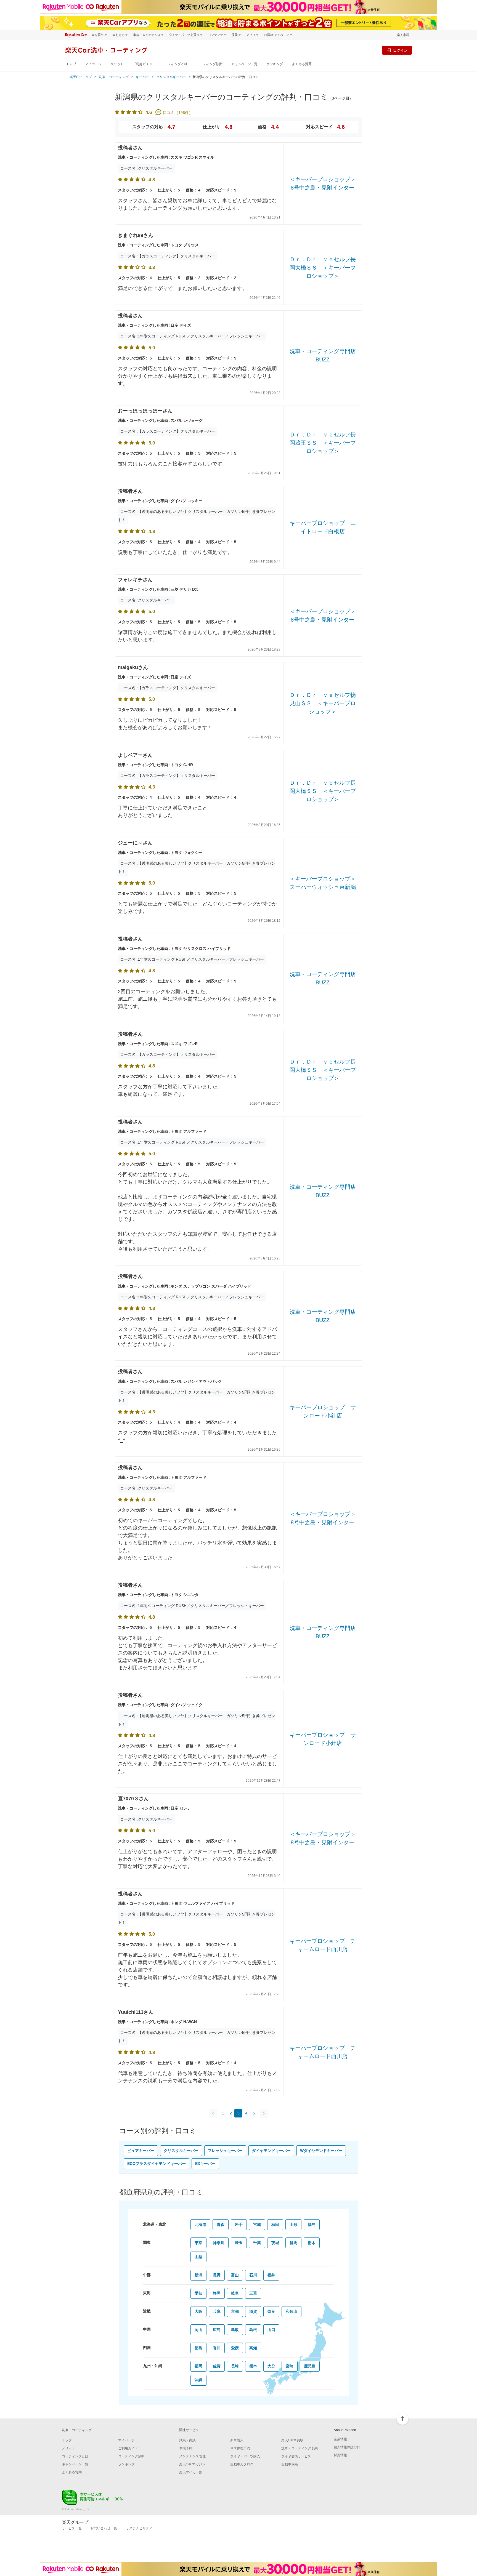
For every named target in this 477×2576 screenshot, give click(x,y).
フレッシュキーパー (225, 2151)
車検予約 (186, 2448)
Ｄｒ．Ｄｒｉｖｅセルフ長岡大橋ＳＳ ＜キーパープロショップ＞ (323, 268)
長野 (217, 2275)
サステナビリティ (139, 2528)
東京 (198, 2243)
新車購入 (237, 2440)
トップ (71, 64)
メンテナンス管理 (192, 2456)
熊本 (253, 2366)
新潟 (198, 2275)
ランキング (275, 64)
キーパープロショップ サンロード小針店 (323, 1411)
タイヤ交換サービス (296, 2456)
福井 (271, 2275)
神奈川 (219, 2243)
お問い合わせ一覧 (104, 2528)
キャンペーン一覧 (244, 64)
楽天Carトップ (81, 77)
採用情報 (340, 2455)
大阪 (198, 2311)
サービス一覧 (72, 2528)
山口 (271, 2330)
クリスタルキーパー (171, 77)
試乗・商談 (187, 2440)
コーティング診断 (209, 64)
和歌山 (291, 2311)
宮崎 (290, 2366)
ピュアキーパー (141, 2151)
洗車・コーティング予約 (300, 2448)
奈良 (271, 2311)
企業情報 (340, 2439)
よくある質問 (302, 64)
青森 (221, 2225)
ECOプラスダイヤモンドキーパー (157, 2164)
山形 (293, 2225)
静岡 (217, 2293)
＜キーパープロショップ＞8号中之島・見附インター (323, 183)
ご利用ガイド (142, 64)
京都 (235, 2311)
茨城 (275, 2243)
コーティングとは (174, 64)
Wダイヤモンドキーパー (321, 2151)
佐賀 (217, 2366)
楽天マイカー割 (191, 2472)
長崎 (235, 2366)
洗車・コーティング (114, 77)
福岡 (198, 2366)
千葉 (257, 2243)
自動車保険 (290, 2464)
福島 (312, 2225)
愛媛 (235, 2348)
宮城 (257, 2225)
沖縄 (198, 2380)
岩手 (239, 2225)
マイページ (93, 64)
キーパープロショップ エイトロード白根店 (323, 527)
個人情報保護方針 (347, 2447)
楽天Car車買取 (292, 2440)
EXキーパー (205, 2164)
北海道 (200, 2225)
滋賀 (253, 2311)
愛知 (198, 2293)
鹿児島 (310, 2366)
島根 (253, 2330)
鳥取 (235, 2330)
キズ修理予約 (240, 2448)
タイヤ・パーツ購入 (245, 2456)
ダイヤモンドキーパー (271, 2151)
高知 (253, 2348)
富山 (235, 2275)
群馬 (293, 2243)
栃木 (312, 2243)
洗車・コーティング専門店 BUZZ (323, 355)
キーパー (142, 77)
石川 (253, 2275)
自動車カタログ (242, 2464)
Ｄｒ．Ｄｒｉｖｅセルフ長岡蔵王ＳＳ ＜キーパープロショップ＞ (323, 443)
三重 (253, 2293)
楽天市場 (403, 35)
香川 (217, 2348)
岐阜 (235, 2293)
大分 (271, 2366)
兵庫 (217, 2311)
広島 (217, 2330)
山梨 (198, 2257)
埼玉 (239, 2243)
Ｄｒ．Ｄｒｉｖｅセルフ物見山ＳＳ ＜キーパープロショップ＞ (323, 703)
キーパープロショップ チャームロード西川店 (323, 1945)
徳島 (198, 2348)
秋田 (275, 2225)
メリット (117, 64)
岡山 (198, 2330)
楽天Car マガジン (192, 2464)
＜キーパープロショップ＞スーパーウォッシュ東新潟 (323, 883)
